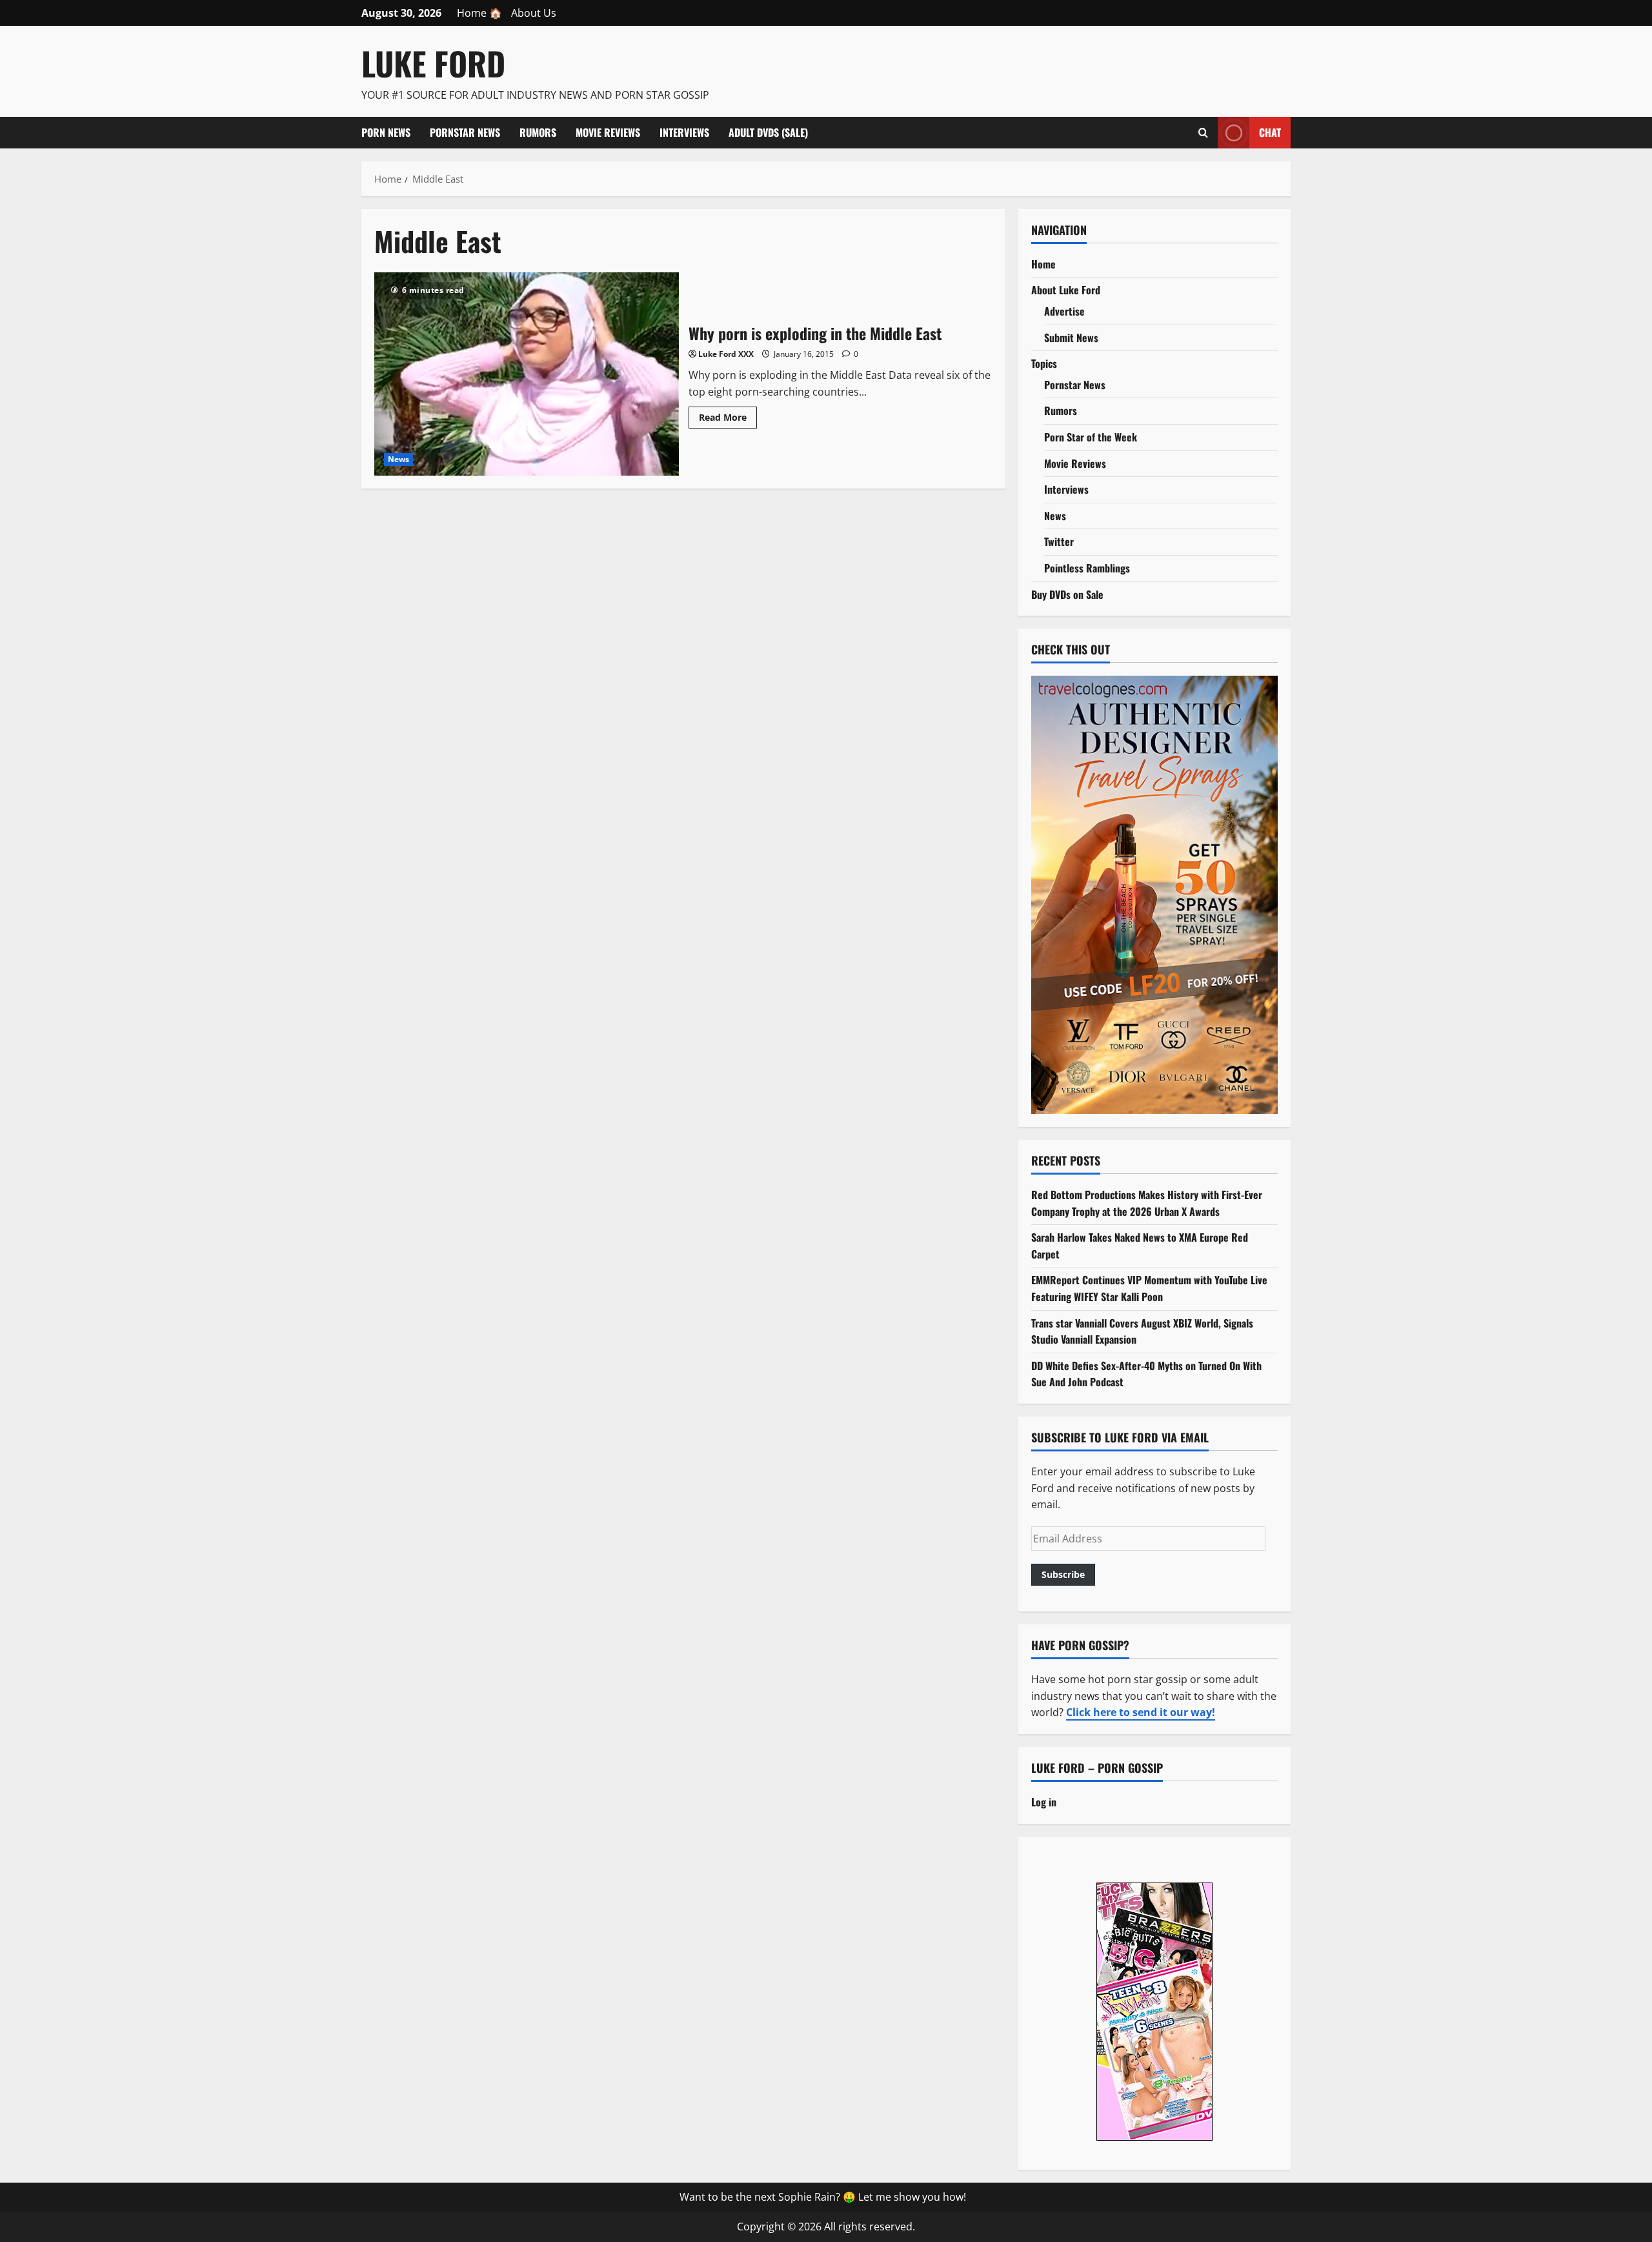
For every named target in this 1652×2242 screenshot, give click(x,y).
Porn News (386, 132)
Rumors (538, 132)
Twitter (1059, 541)
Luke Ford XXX (726, 354)
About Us (534, 13)
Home (1043, 264)
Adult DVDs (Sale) (768, 132)
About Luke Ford (1066, 290)
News (398, 459)
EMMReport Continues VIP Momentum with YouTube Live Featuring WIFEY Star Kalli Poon (1149, 1288)
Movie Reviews (608, 132)
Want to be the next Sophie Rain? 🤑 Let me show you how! (823, 2197)
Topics (1044, 363)
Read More (728, 419)
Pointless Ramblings (1087, 568)
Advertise (1064, 311)
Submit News (1071, 338)
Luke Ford (433, 63)
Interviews (684, 132)
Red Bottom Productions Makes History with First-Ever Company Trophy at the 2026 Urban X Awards (1147, 1203)
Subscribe (1063, 1574)
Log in (1044, 1802)
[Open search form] (1203, 132)
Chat (1270, 132)
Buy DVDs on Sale (1067, 594)
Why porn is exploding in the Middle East (527, 374)
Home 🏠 (479, 13)
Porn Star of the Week (1091, 437)
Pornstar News (465, 132)
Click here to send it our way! (1141, 1712)
